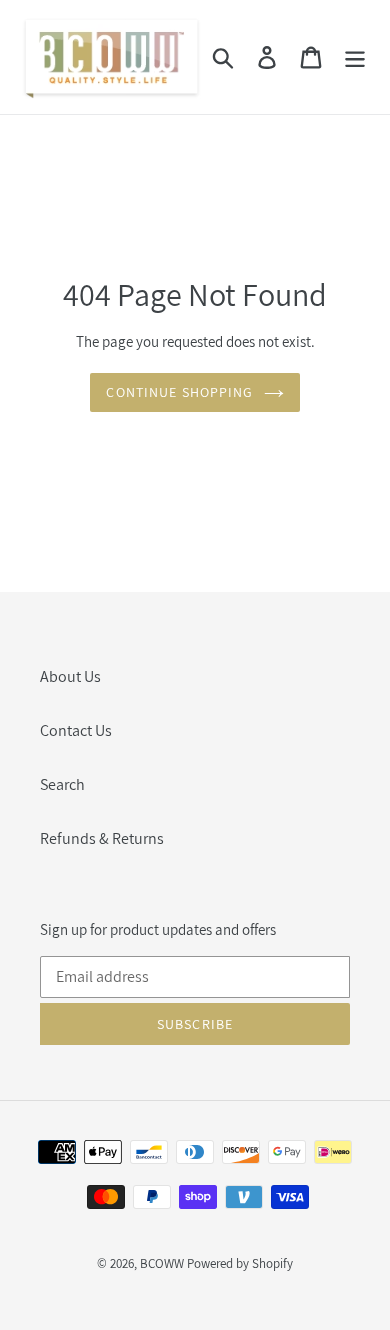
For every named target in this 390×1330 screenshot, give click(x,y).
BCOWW (162, 1263)
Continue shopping (179, 392)
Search (62, 784)
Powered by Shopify (240, 1263)
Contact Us (76, 730)
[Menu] (355, 57)
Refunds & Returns (102, 838)
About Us (70, 676)
